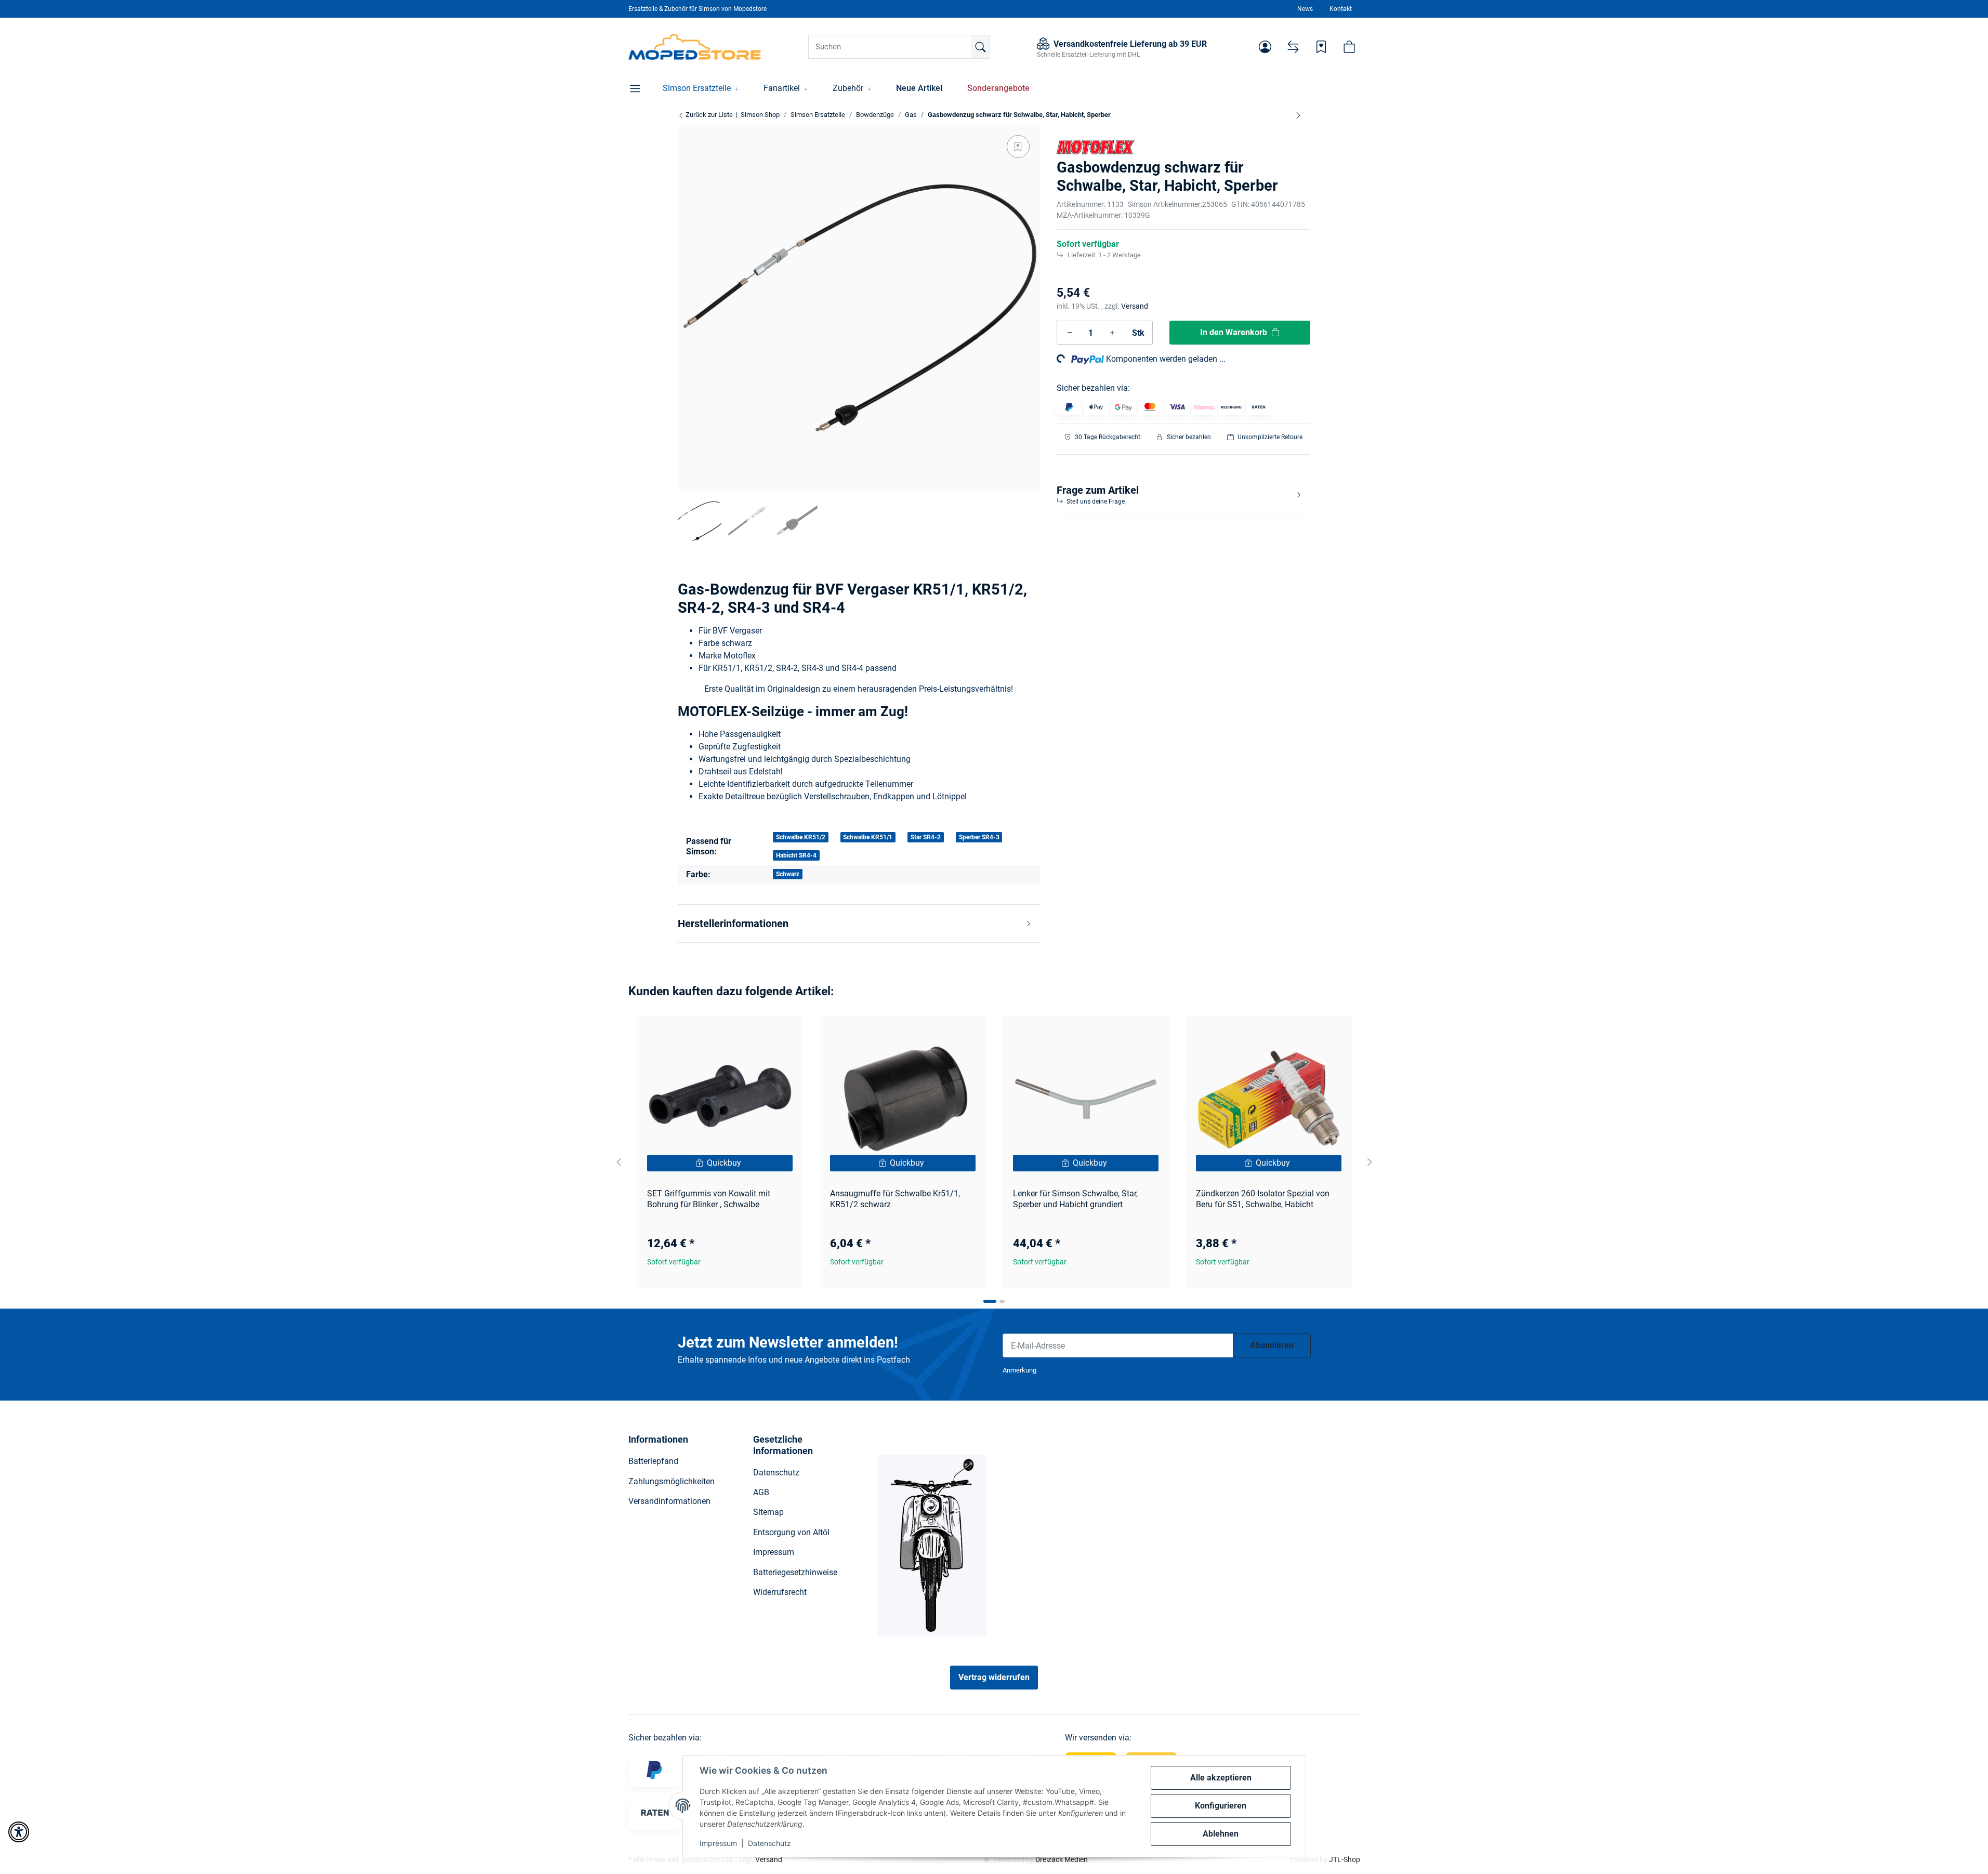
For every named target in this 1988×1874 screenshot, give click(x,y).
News (1305, 9)
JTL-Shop (1345, 1859)
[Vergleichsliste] (1293, 47)
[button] (1265, 47)
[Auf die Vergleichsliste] (758, 1033)
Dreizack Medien (1062, 1859)
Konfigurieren (1221, 1806)
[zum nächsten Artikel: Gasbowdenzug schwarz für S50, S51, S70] (1298, 115)
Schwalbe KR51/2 (801, 837)
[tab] (990, 1301)
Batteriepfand (653, 1461)
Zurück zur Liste (708, 115)
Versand (1135, 306)
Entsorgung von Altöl (791, 1532)
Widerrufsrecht (780, 1592)
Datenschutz (769, 1843)
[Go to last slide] (619, 1162)
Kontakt (1341, 9)
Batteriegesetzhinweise (795, 1572)
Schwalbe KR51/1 (868, 837)
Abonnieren (1272, 1345)
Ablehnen (1221, 1834)
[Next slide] (1370, 1162)
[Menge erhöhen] (1112, 333)
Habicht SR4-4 (796, 855)
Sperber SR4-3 (979, 837)
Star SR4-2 (926, 837)
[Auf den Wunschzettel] (1018, 147)
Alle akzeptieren (1221, 1778)
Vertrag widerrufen (994, 1677)
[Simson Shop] (695, 47)
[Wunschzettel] (1321, 47)
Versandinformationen (669, 1501)
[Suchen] (980, 47)
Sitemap (768, 1512)
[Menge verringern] (1070, 333)
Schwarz (788, 874)
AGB (761, 1492)
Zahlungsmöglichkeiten (672, 1481)
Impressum (718, 1843)
